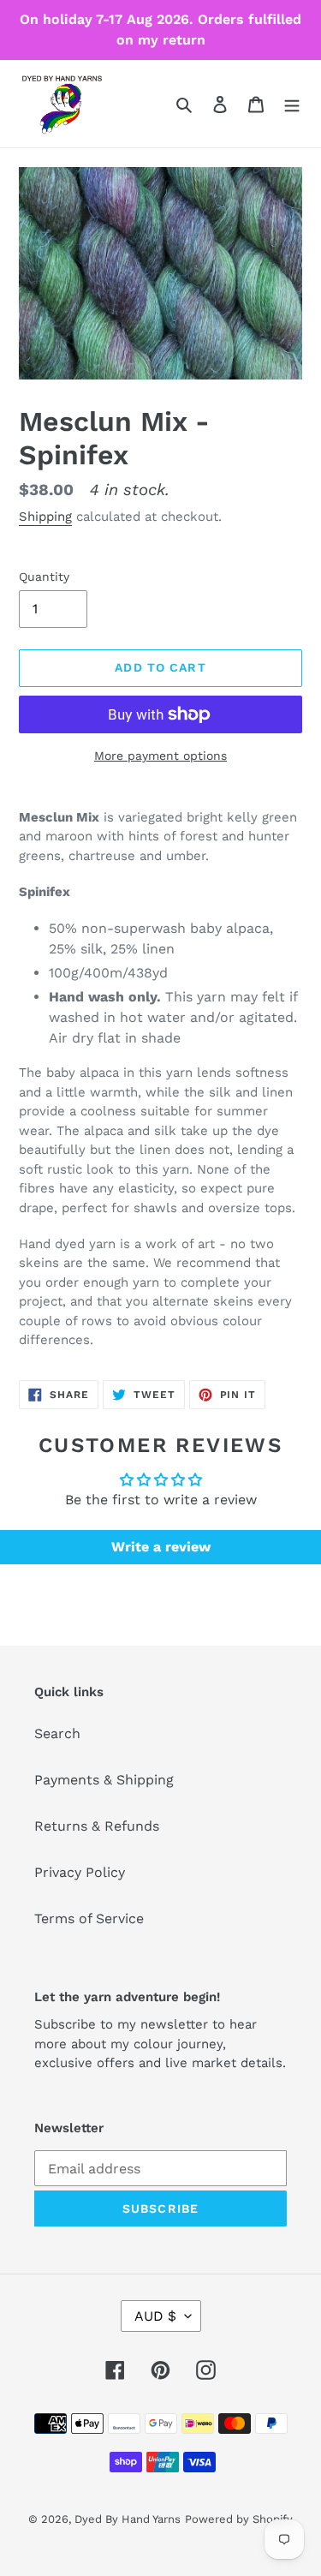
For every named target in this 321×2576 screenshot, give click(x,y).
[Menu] (292, 104)
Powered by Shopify (239, 2519)
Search (57, 1733)
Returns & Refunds (97, 1826)
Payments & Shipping (104, 1780)
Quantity (44, 577)
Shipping (45, 517)
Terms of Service (89, 1919)
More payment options (160, 756)
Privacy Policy (80, 1872)
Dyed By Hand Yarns (128, 2519)
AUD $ (155, 2316)
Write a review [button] (161, 1547)
